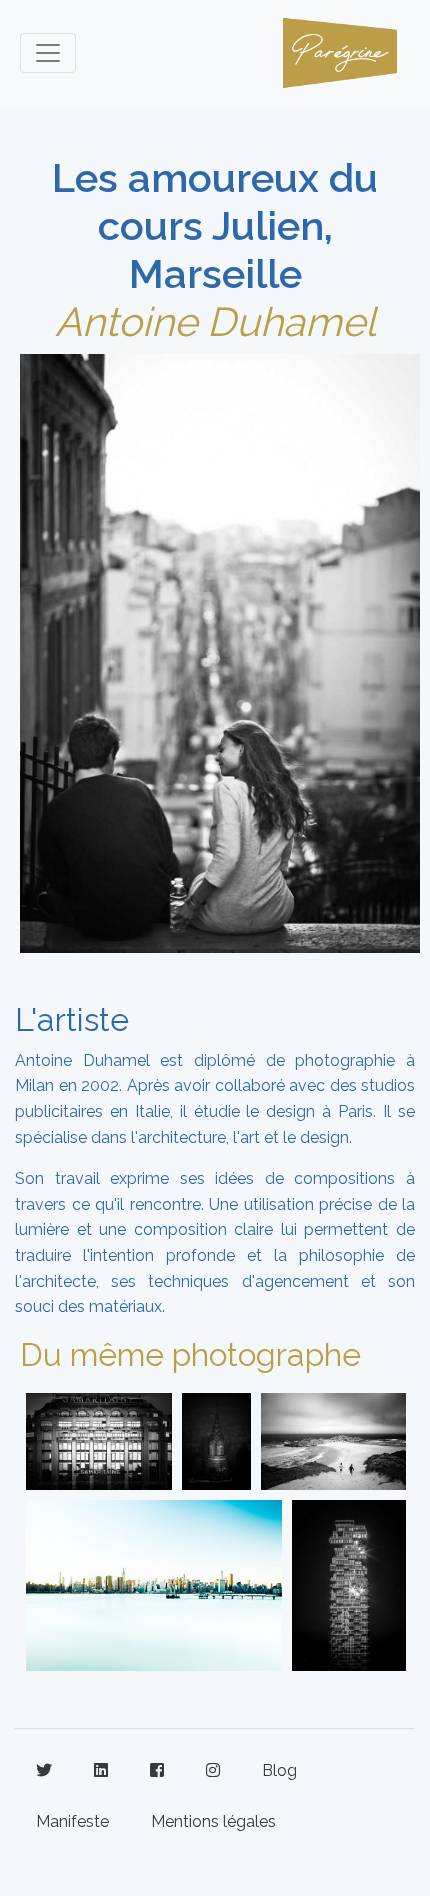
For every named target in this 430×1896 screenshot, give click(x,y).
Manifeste (72, 1821)
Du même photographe (190, 1354)
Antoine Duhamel (215, 321)
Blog (279, 1770)
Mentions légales (213, 1821)
